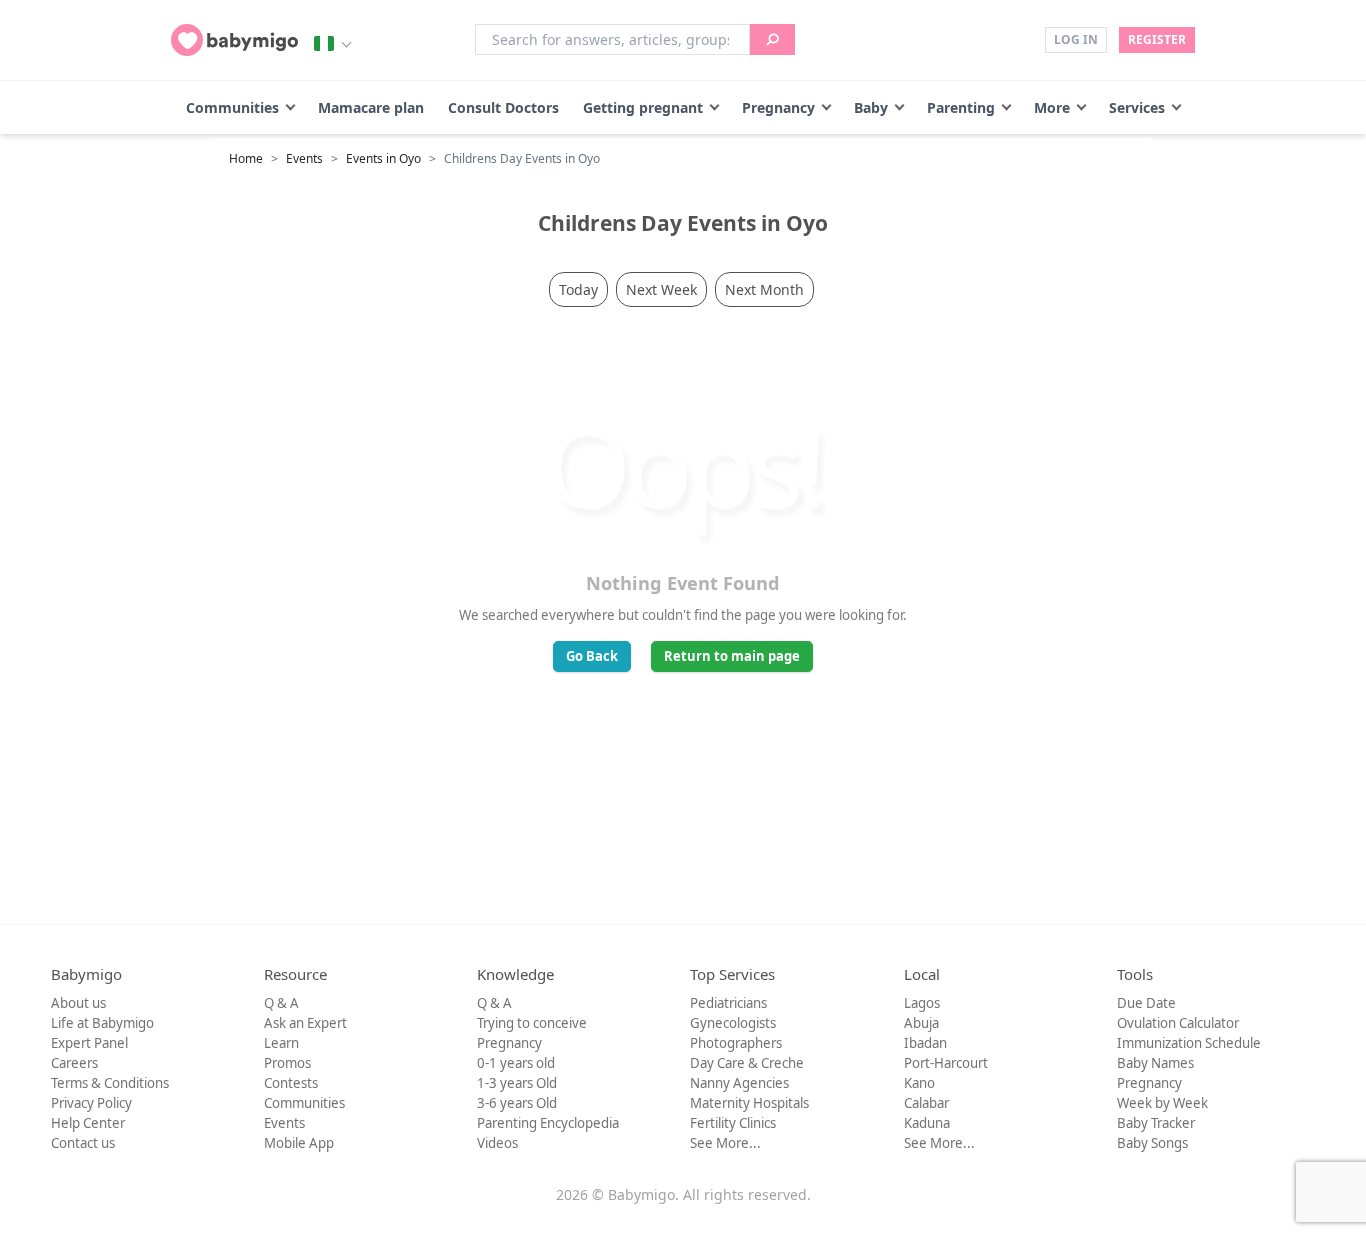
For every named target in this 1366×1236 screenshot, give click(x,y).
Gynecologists (733, 1023)
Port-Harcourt (946, 1063)
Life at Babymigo (102, 1023)
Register (1157, 39)
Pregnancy (778, 107)
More (1052, 107)
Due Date (1146, 1003)
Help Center (88, 1123)
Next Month (764, 289)
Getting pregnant (643, 107)
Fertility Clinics (733, 1123)
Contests (291, 1083)
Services (1137, 107)
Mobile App (299, 1143)
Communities (232, 107)
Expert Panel (89, 1043)
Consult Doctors (503, 107)
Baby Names (1155, 1063)
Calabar (926, 1103)
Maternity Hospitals (749, 1103)
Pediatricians (728, 1003)
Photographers (736, 1043)
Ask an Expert (305, 1023)
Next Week (661, 289)
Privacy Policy (91, 1103)
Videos (497, 1143)
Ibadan (925, 1043)
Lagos (922, 1003)
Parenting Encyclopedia (548, 1123)
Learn (281, 1043)
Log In (1076, 39)
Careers (74, 1063)
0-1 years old (516, 1063)
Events (304, 158)
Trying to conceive (532, 1023)
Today (578, 289)
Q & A (281, 1003)
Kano (919, 1083)
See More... (725, 1143)
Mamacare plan (371, 107)
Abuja (921, 1023)
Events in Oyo (383, 158)
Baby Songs (1152, 1143)
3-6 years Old (517, 1103)
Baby (871, 107)
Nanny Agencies (739, 1083)
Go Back (592, 656)
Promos (287, 1063)
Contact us (83, 1143)
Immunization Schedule (1189, 1043)
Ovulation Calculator (1178, 1023)
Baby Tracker (1156, 1123)
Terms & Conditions (110, 1083)
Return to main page (732, 656)
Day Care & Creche (747, 1063)
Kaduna (927, 1123)
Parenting (961, 107)
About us (78, 1003)
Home (246, 158)
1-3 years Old (517, 1083)
